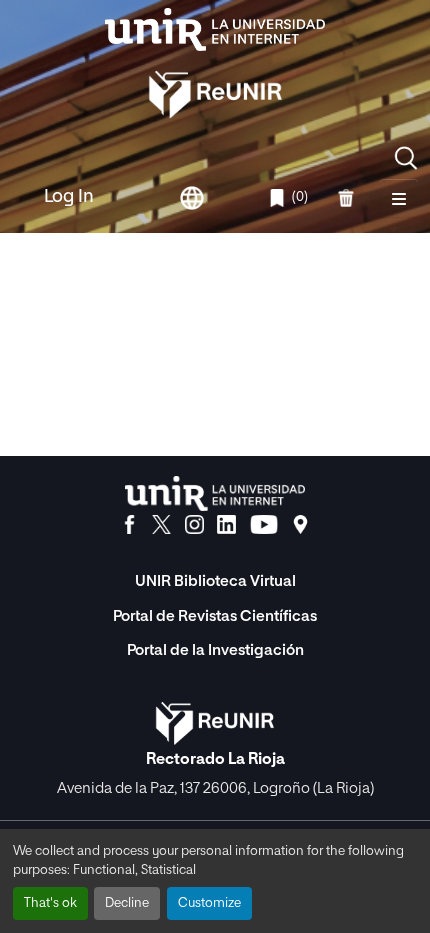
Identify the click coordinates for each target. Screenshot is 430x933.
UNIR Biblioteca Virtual (215, 581)
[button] (406, 158)
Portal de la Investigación (215, 650)
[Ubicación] (300, 525)
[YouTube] (264, 525)
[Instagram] (194, 525)
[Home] (215, 29)
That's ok (50, 903)
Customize (209, 903)
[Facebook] (129, 525)
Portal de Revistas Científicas (215, 616)
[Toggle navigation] (399, 198)
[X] (161, 525)
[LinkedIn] (226, 525)
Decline (127, 903)
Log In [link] (69, 197)
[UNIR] (215, 493)
